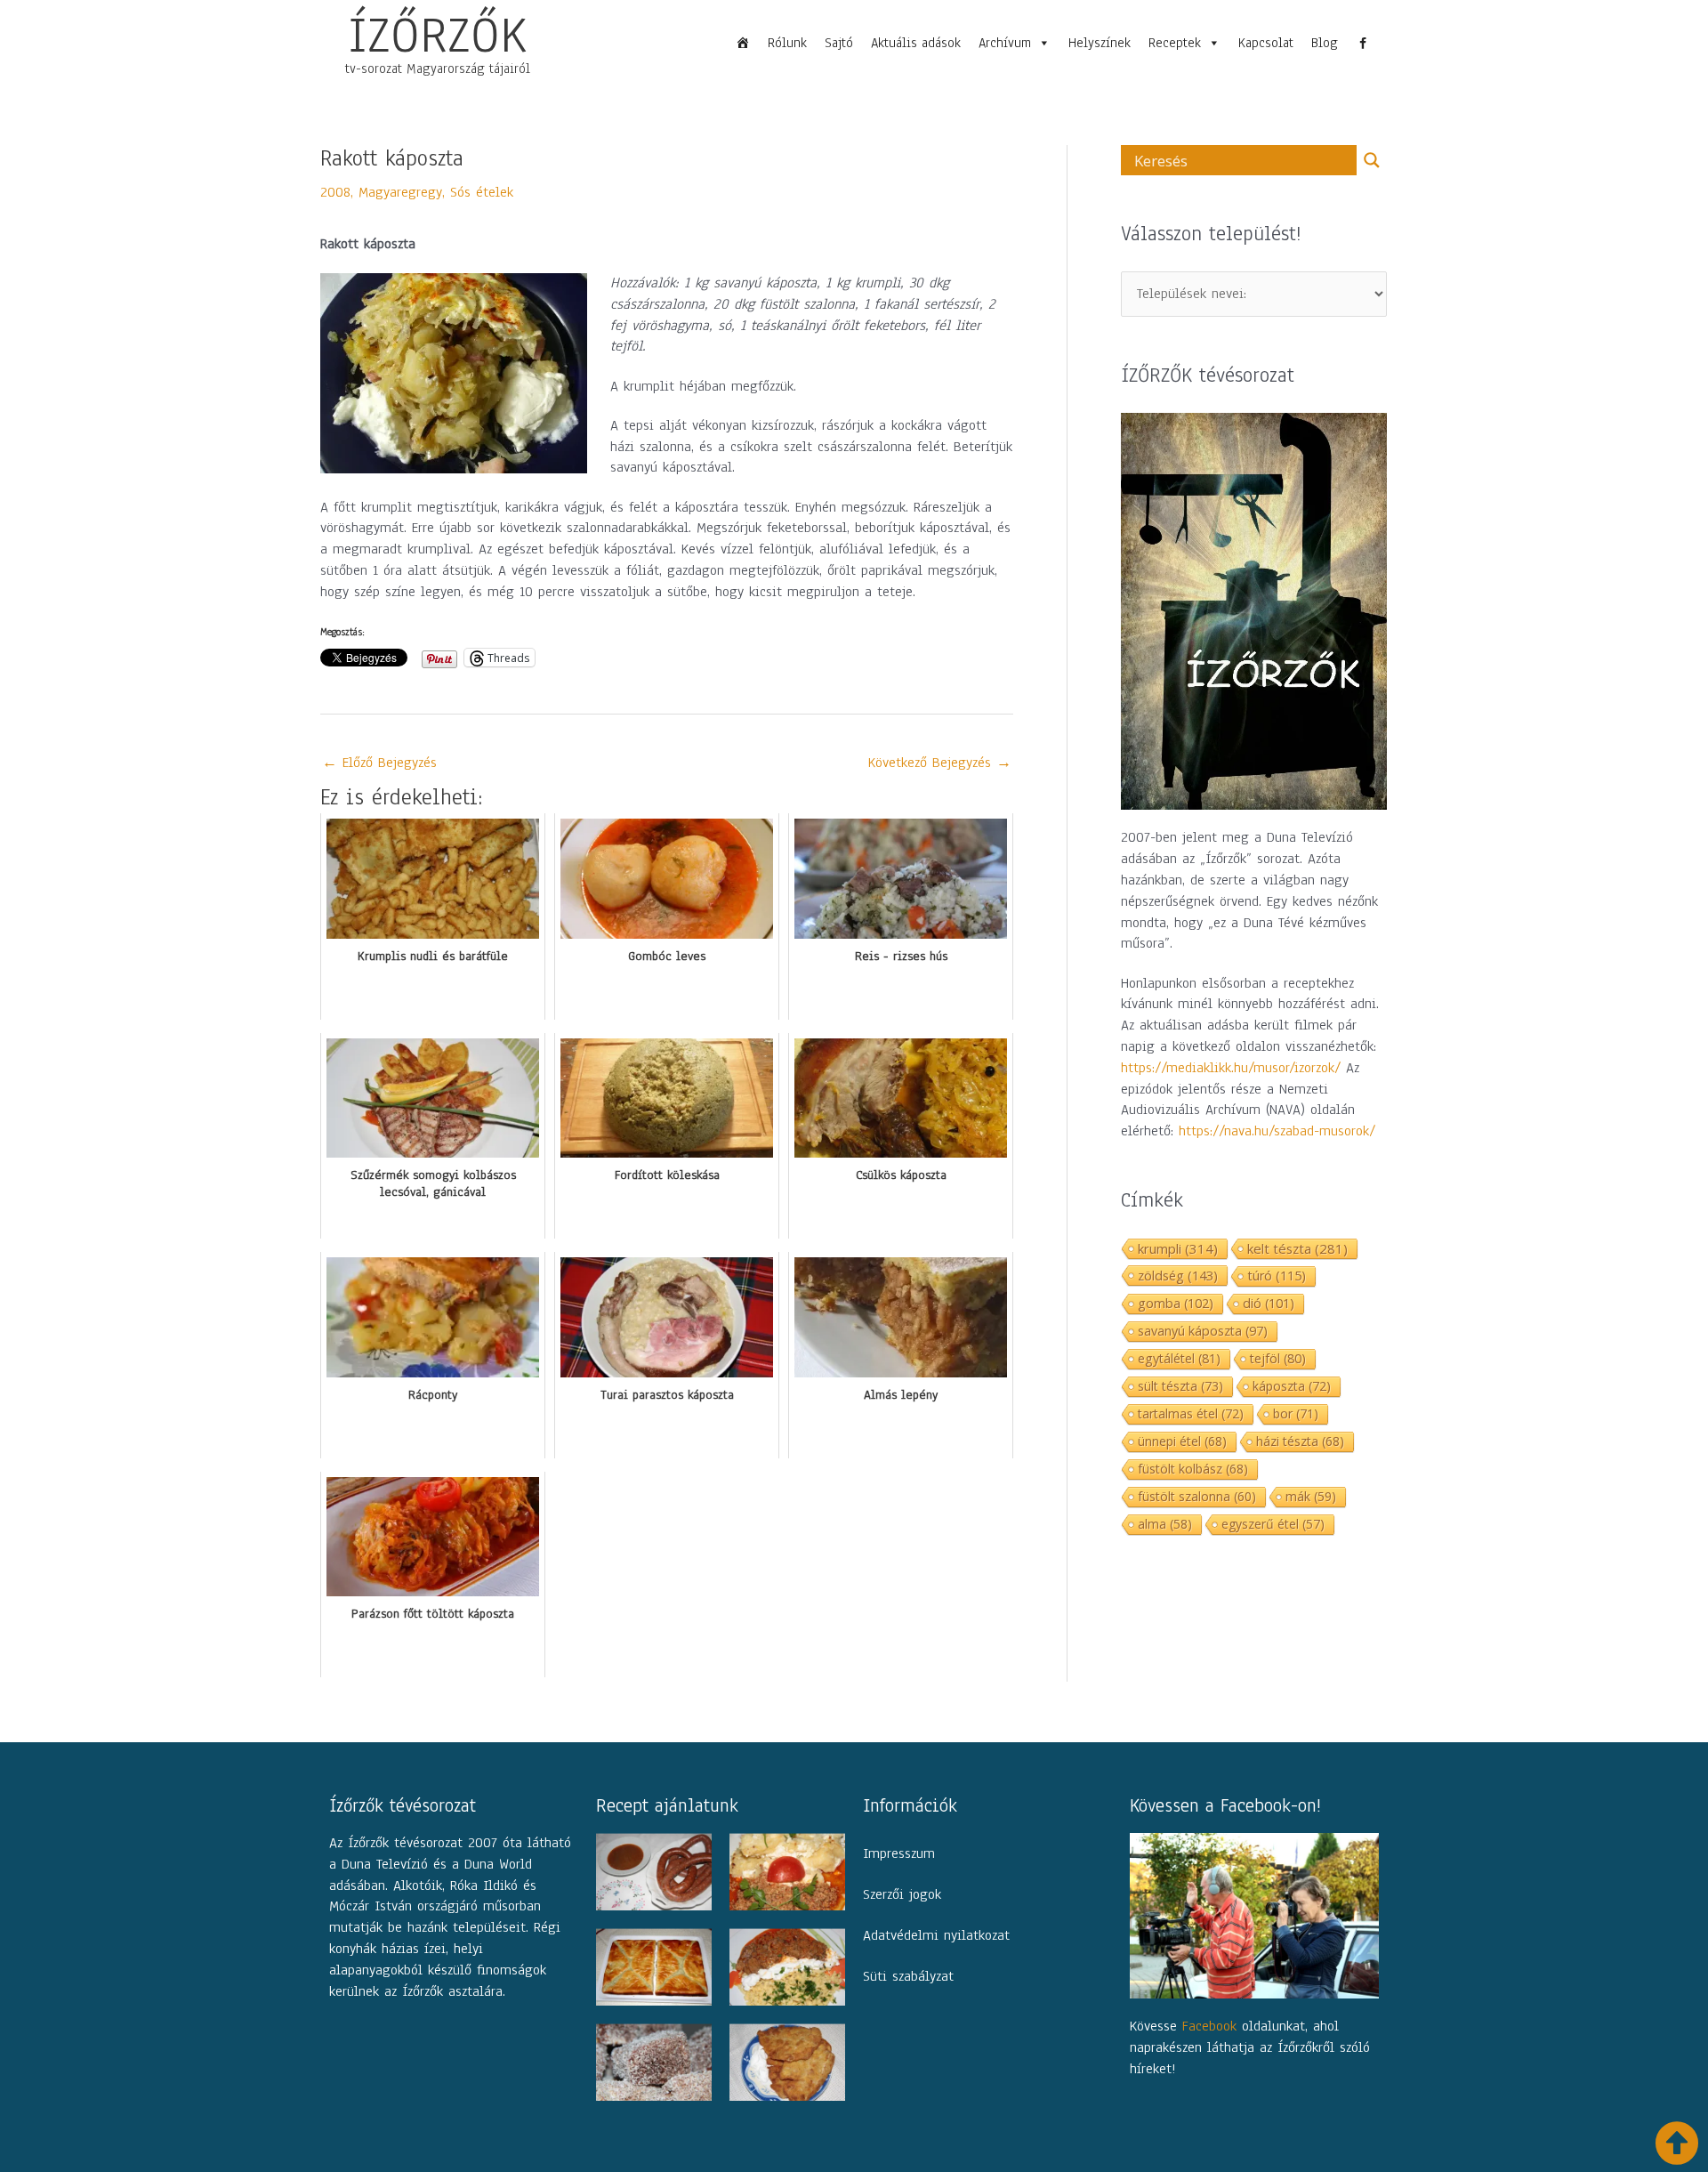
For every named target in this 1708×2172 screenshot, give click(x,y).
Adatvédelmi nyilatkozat (936, 1935)
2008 (335, 192)
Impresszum (899, 1853)
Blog (1325, 43)
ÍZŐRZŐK (438, 35)
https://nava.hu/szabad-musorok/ (1277, 1131)
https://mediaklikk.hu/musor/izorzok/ (1231, 1068)
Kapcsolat (1266, 43)
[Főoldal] (743, 43)
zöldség (1178, 1275)
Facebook (1209, 2026)
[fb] (1363, 43)
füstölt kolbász (1193, 1469)
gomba (1176, 1303)
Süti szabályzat (908, 1976)
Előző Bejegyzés (379, 763)
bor (1296, 1413)
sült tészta (1180, 1386)
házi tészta (1300, 1441)
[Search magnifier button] (1372, 160)
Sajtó (839, 43)
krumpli (1178, 1248)
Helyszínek (1100, 43)
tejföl (1278, 1358)
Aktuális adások (916, 43)
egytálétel (1179, 1358)
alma (1165, 1524)
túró (1277, 1276)
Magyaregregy (400, 192)
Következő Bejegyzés (940, 763)
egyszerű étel (1273, 1524)
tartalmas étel (1191, 1413)
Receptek (1175, 43)
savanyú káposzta (1203, 1331)
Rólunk (787, 43)
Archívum (1005, 43)
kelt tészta (1297, 1248)
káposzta (1292, 1386)
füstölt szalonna (1197, 1496)
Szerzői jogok (902, 1894)
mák (1311, 1496)
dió (1269, 1303)
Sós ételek (482, 192)
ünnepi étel (1182, 1441)
